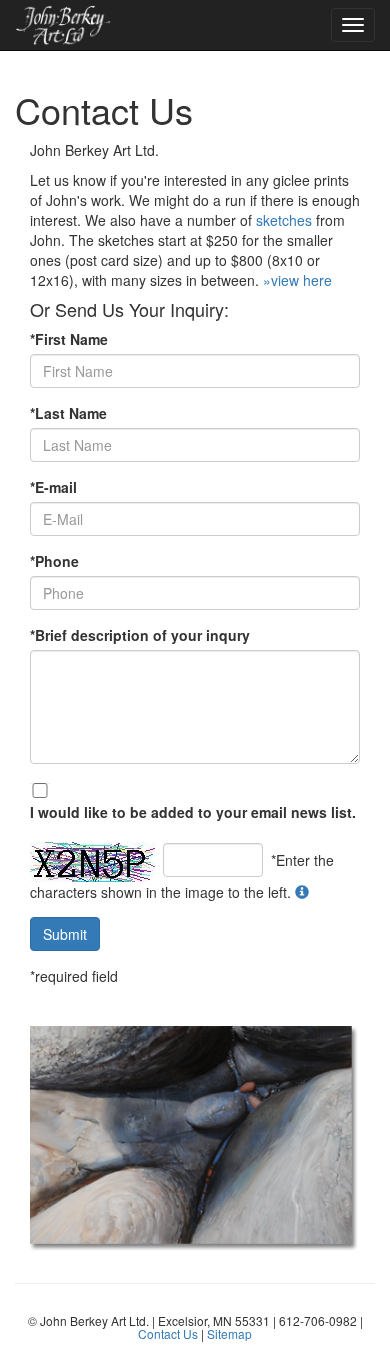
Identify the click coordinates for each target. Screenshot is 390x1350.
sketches (284, 220)
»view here (297, 280)
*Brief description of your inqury (140, 635)
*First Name (69, 339)
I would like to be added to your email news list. (193, 812)
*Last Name (68, 413)
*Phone (54, 561)
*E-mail (53, 487)
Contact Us (168, 1333)
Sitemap (229, 1333)
